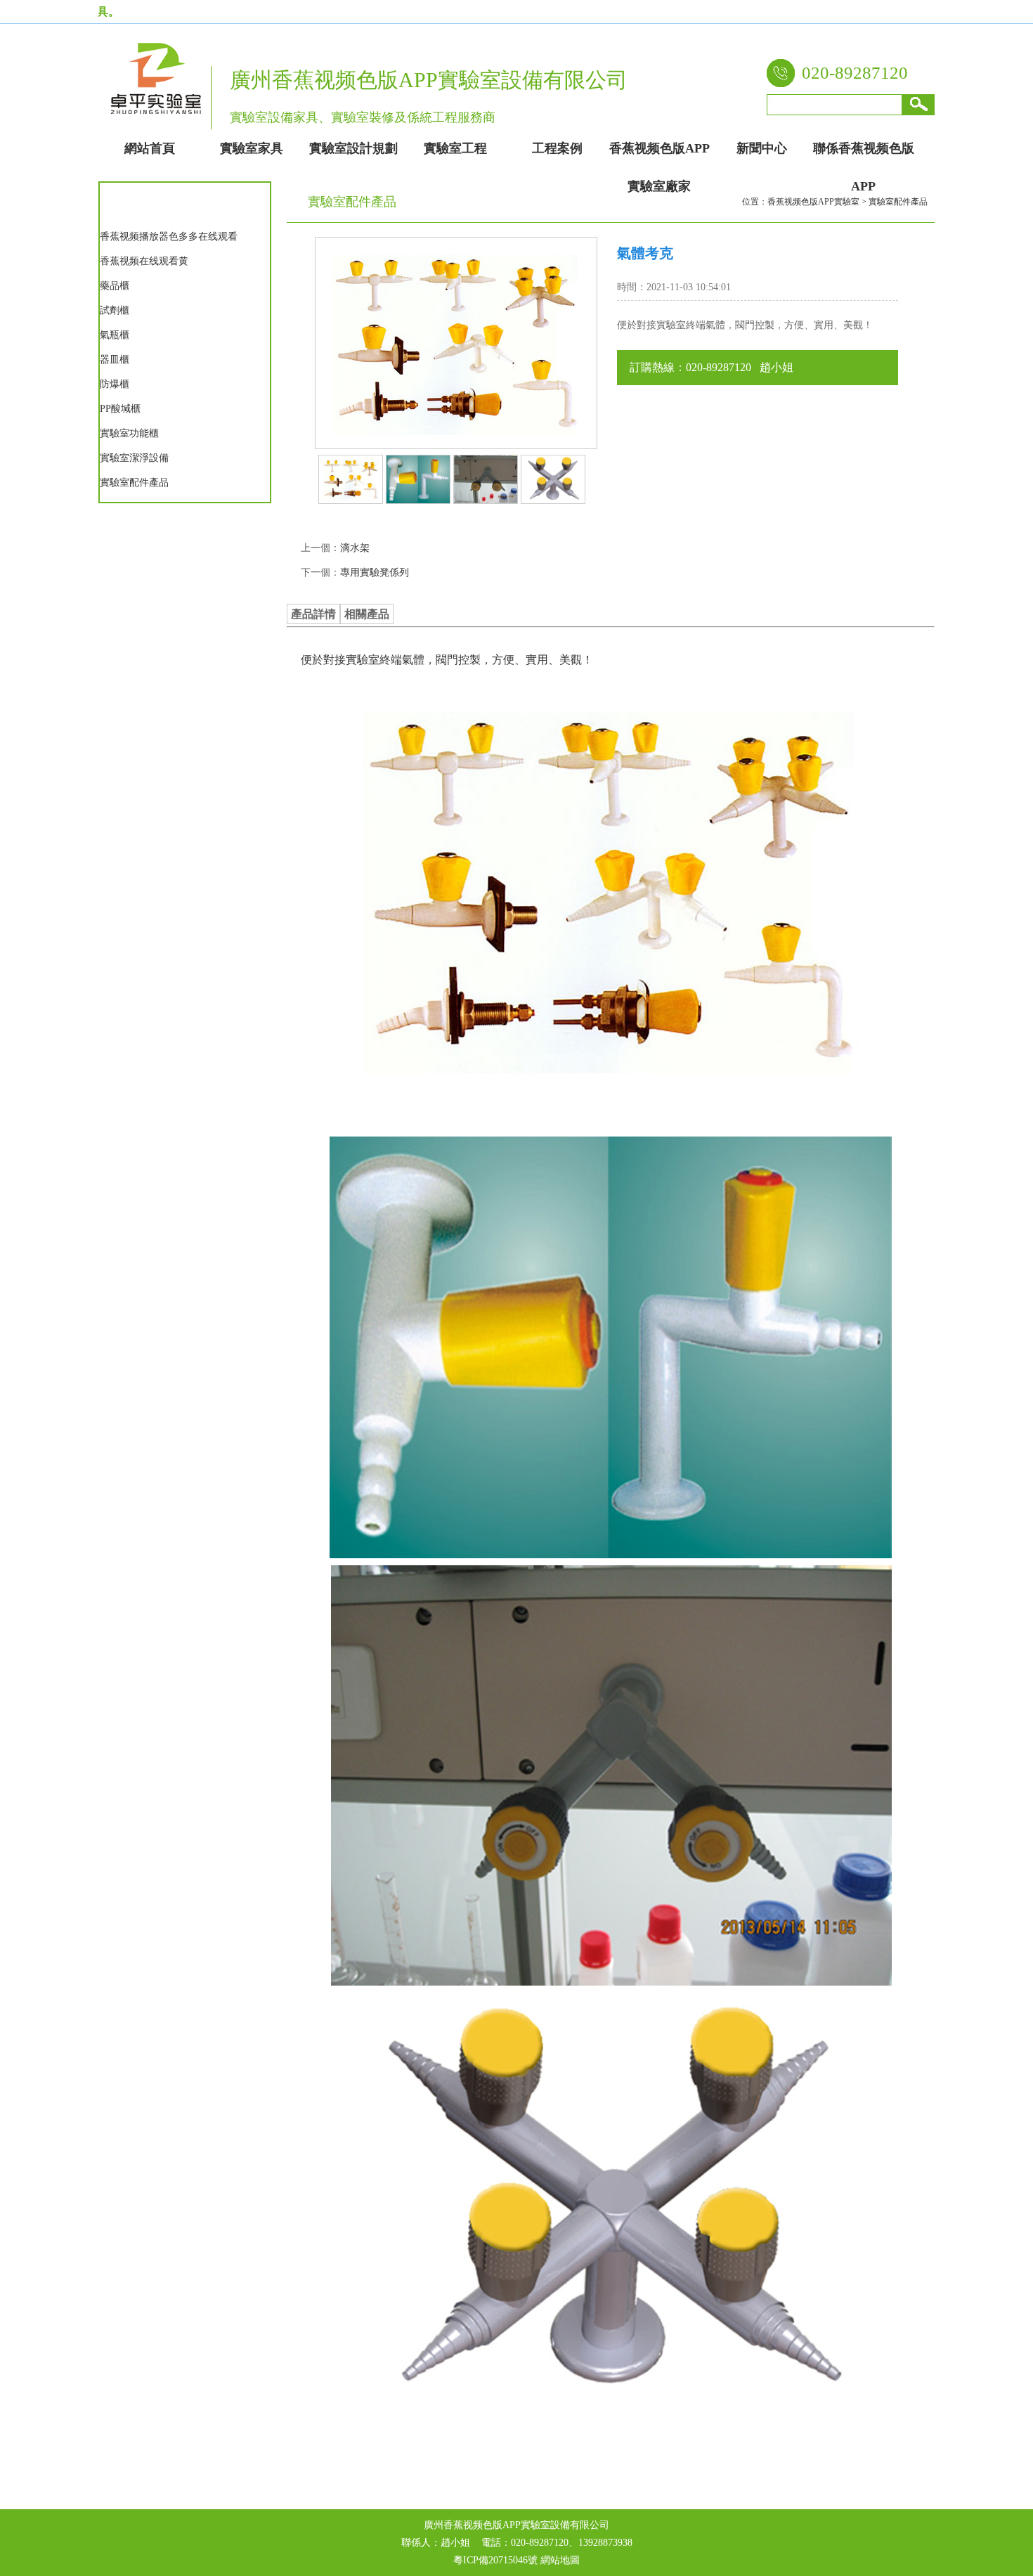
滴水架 (355, 548)
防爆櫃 (115, 384)
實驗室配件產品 (134, 483)
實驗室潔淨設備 (134, 458)
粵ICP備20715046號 (495, 2560)
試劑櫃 (115, 310)
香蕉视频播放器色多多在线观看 (169, 237)
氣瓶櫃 (115, 335)
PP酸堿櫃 (120, 409)
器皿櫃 (115, 360)
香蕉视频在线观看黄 (144, 261)
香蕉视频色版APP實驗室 (813, 202)
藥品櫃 (115, 286)
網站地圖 (560, 2560)
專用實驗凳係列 (375, 572)
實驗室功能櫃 (129, 433)
